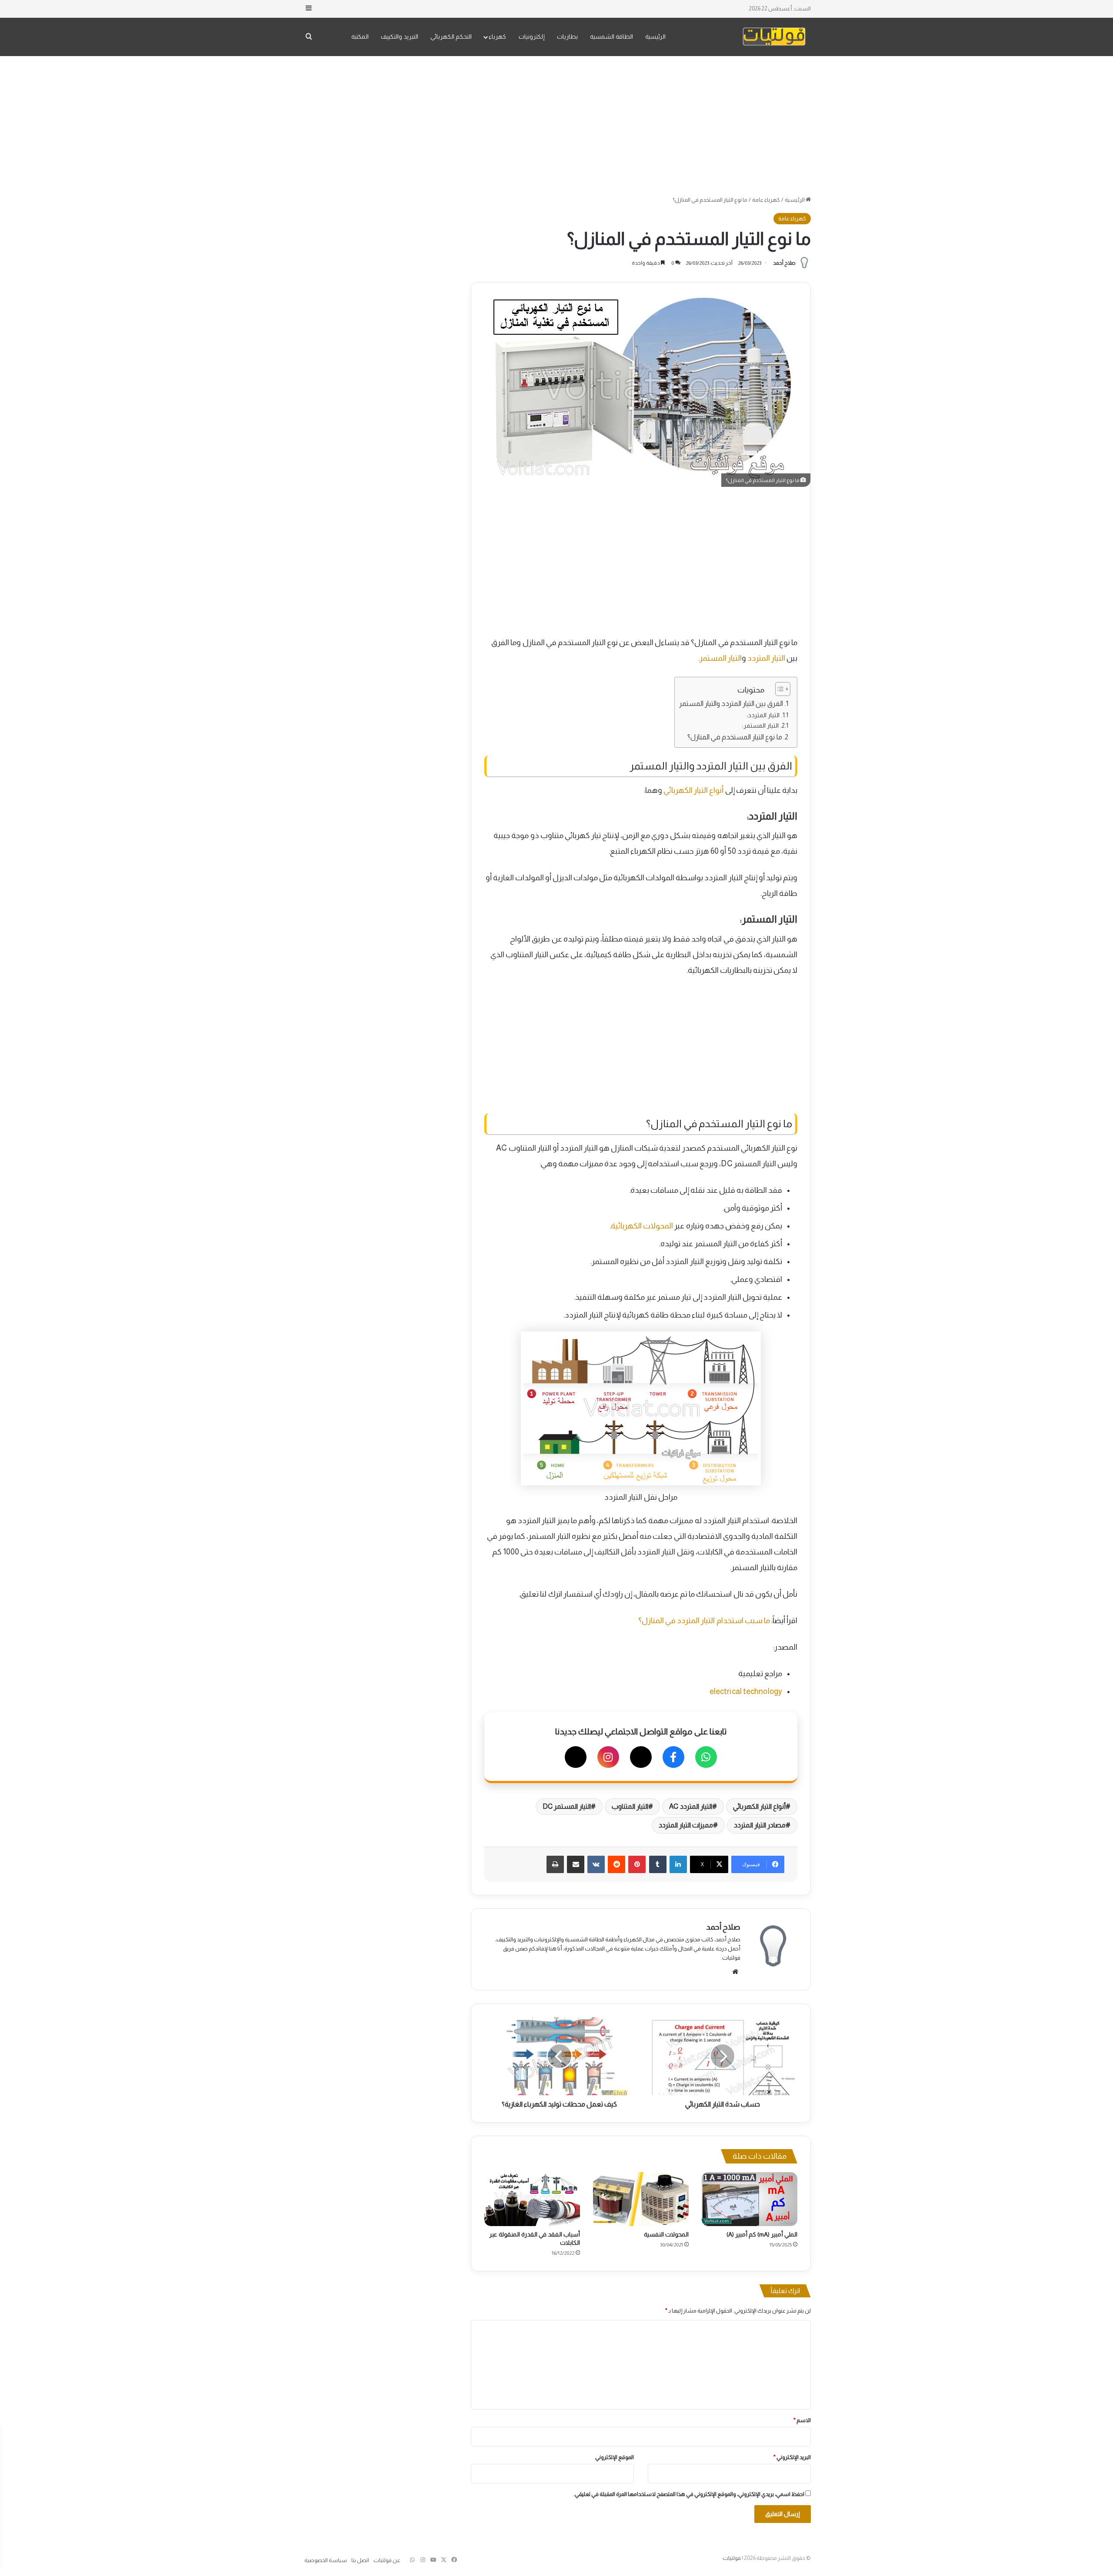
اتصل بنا (360, 2560)
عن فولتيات (387, 2560)
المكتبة (360, 37)
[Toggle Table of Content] (778, 689)
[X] (641, 1757)
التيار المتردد (766, 658)
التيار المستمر (721, 658)
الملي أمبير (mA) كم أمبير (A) (762, 2234)
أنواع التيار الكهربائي (693, 790)
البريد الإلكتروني (792, 2457)
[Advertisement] (556, 126)
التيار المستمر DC (567, 1806)
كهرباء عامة (766, 200)
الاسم (802, 2420)
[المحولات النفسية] (641, 2199)
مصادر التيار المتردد (760, 1825)
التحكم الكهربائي (451, 37)
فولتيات (732, 2558)
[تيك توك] (576, 1757)
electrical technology (746, 1691)
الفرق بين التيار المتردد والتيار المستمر (731, 703)
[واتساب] (706, 1757)
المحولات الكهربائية (642, 1226)
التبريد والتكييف (400, 37)
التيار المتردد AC (690, 1806)
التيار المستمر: (760, 726)
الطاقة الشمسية (611, 37)
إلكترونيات (532, 37)
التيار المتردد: (763, 715)
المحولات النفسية (666, 2234)
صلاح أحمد (784, 263)
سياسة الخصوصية (326, 2560)
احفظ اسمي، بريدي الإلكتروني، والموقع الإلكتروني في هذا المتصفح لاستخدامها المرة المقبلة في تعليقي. (689, 2494)
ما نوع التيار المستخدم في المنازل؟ (735, 737)
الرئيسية (655, 37)
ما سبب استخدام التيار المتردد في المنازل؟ (704, 1621)
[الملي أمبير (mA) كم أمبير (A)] (750, 2199)
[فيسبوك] (673, 1757)
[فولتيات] (774, 37)
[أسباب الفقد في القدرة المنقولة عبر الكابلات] (532, 2199)
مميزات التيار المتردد (686, 1825)
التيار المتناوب (630, 1806)
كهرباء (497, 37)
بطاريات (567, 37)
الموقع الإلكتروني (615, 2457)
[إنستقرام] (608, 1757)
